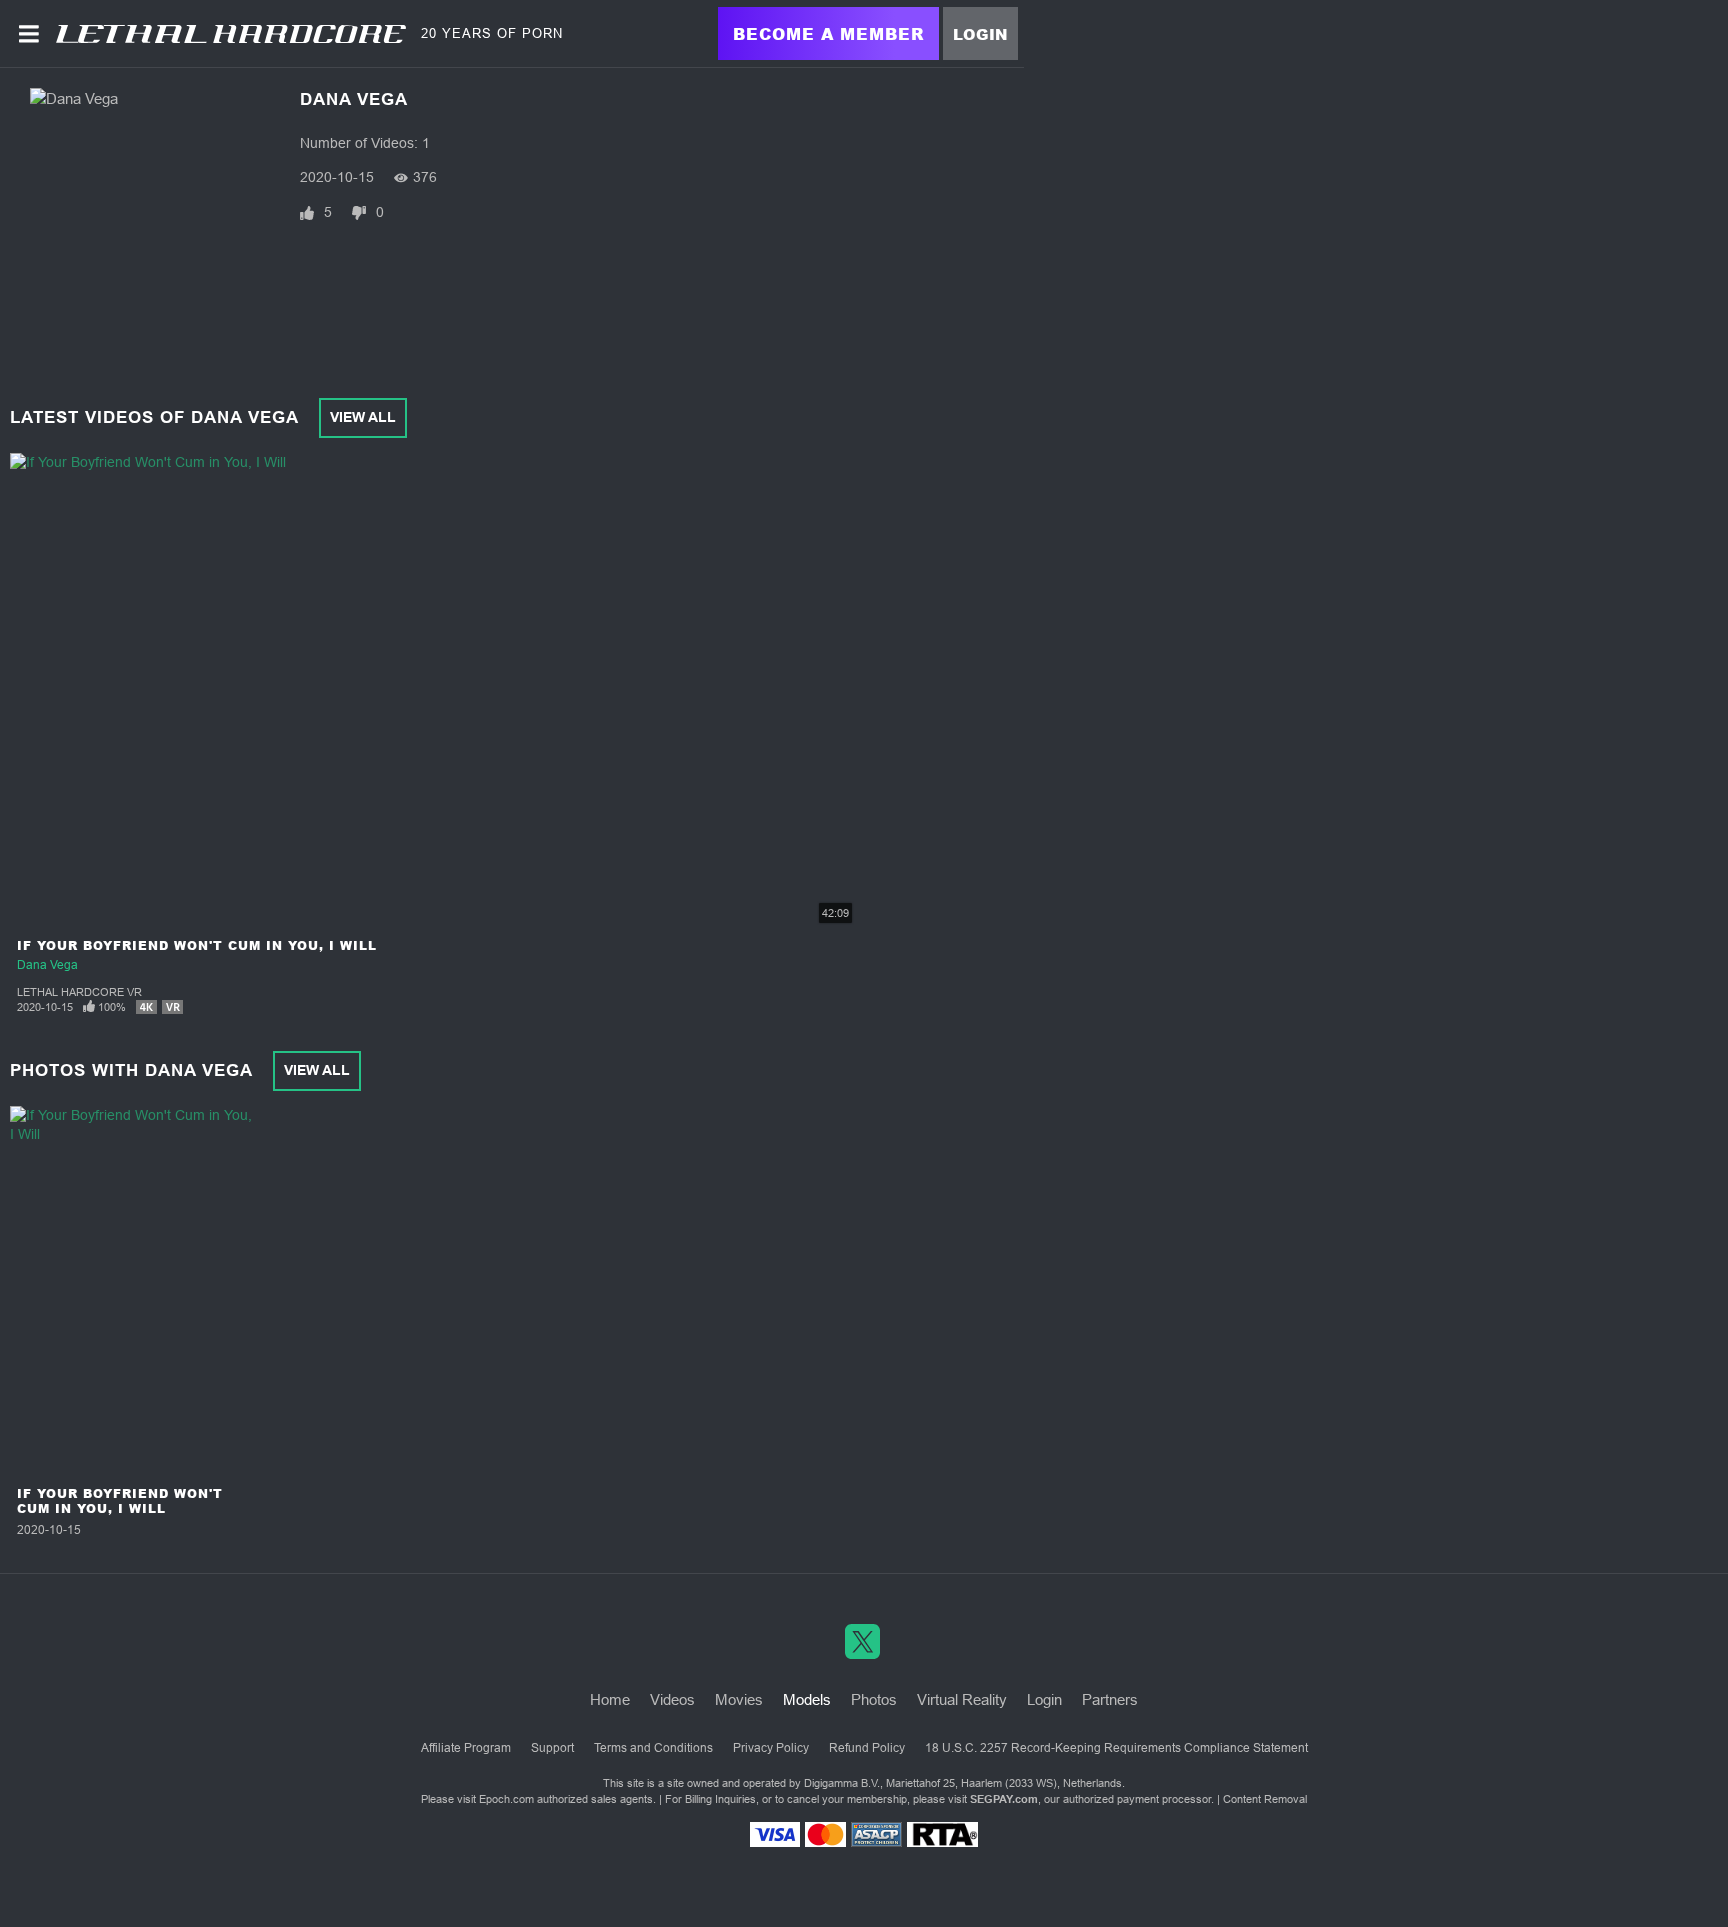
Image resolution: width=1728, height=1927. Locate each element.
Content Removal (1265, 1799)
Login (980, 34)
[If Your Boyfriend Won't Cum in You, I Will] (134, 1292)
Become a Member (828, 33)
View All (363, 417)
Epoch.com (506, 1799)
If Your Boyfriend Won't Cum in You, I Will (197, 945)
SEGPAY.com (1004, 1799)
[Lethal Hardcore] (231, 34)
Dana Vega (47, 965)
